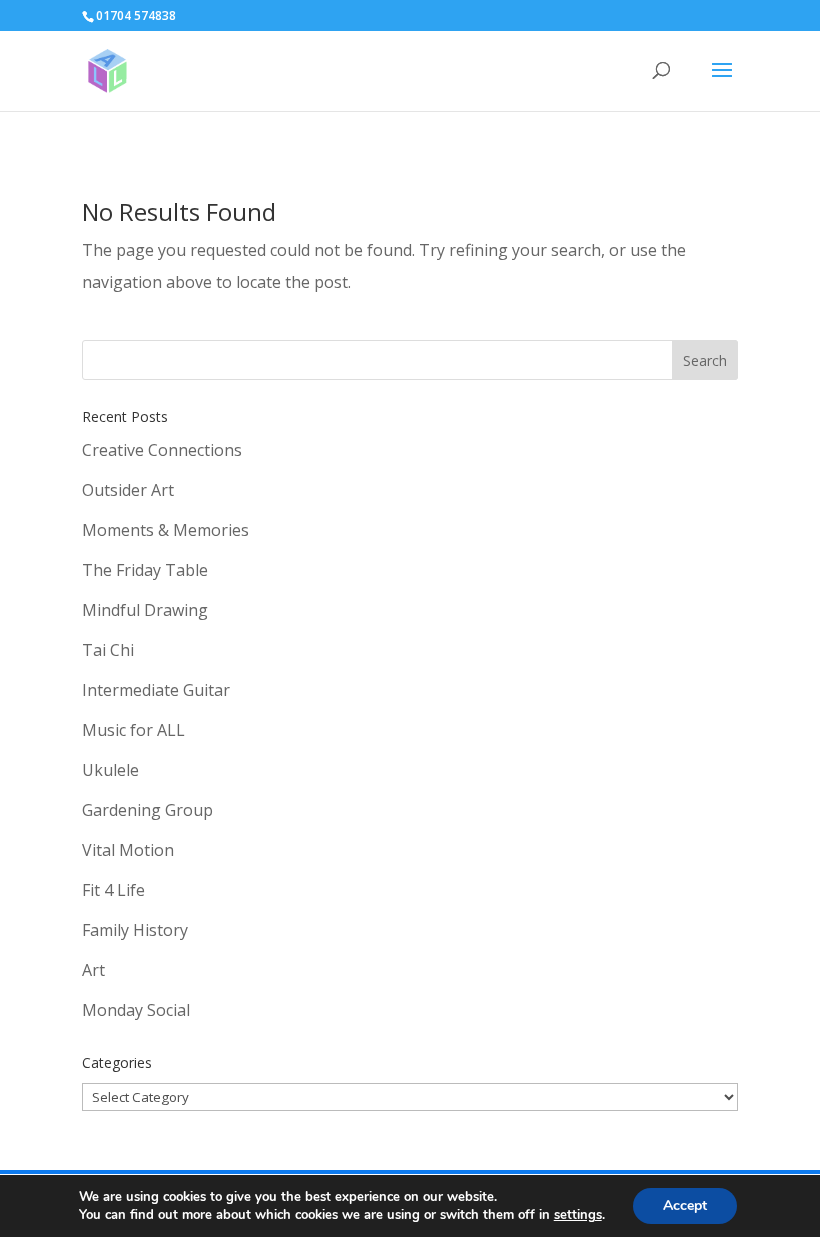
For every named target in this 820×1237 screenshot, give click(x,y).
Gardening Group (147, 810)
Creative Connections (162, 450)
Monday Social (136, 1010)
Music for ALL (133, 730)
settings (578, 1215)
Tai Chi (108, 650)
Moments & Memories (165, 530)
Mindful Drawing (145, 610)
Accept (685, 1205)
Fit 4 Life (113, 890)
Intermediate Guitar (156, 690)
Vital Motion (128, 850)
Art (93, 970)
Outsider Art (128, 490)
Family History (135, 930)
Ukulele (110, 770)
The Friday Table (145, 570)
